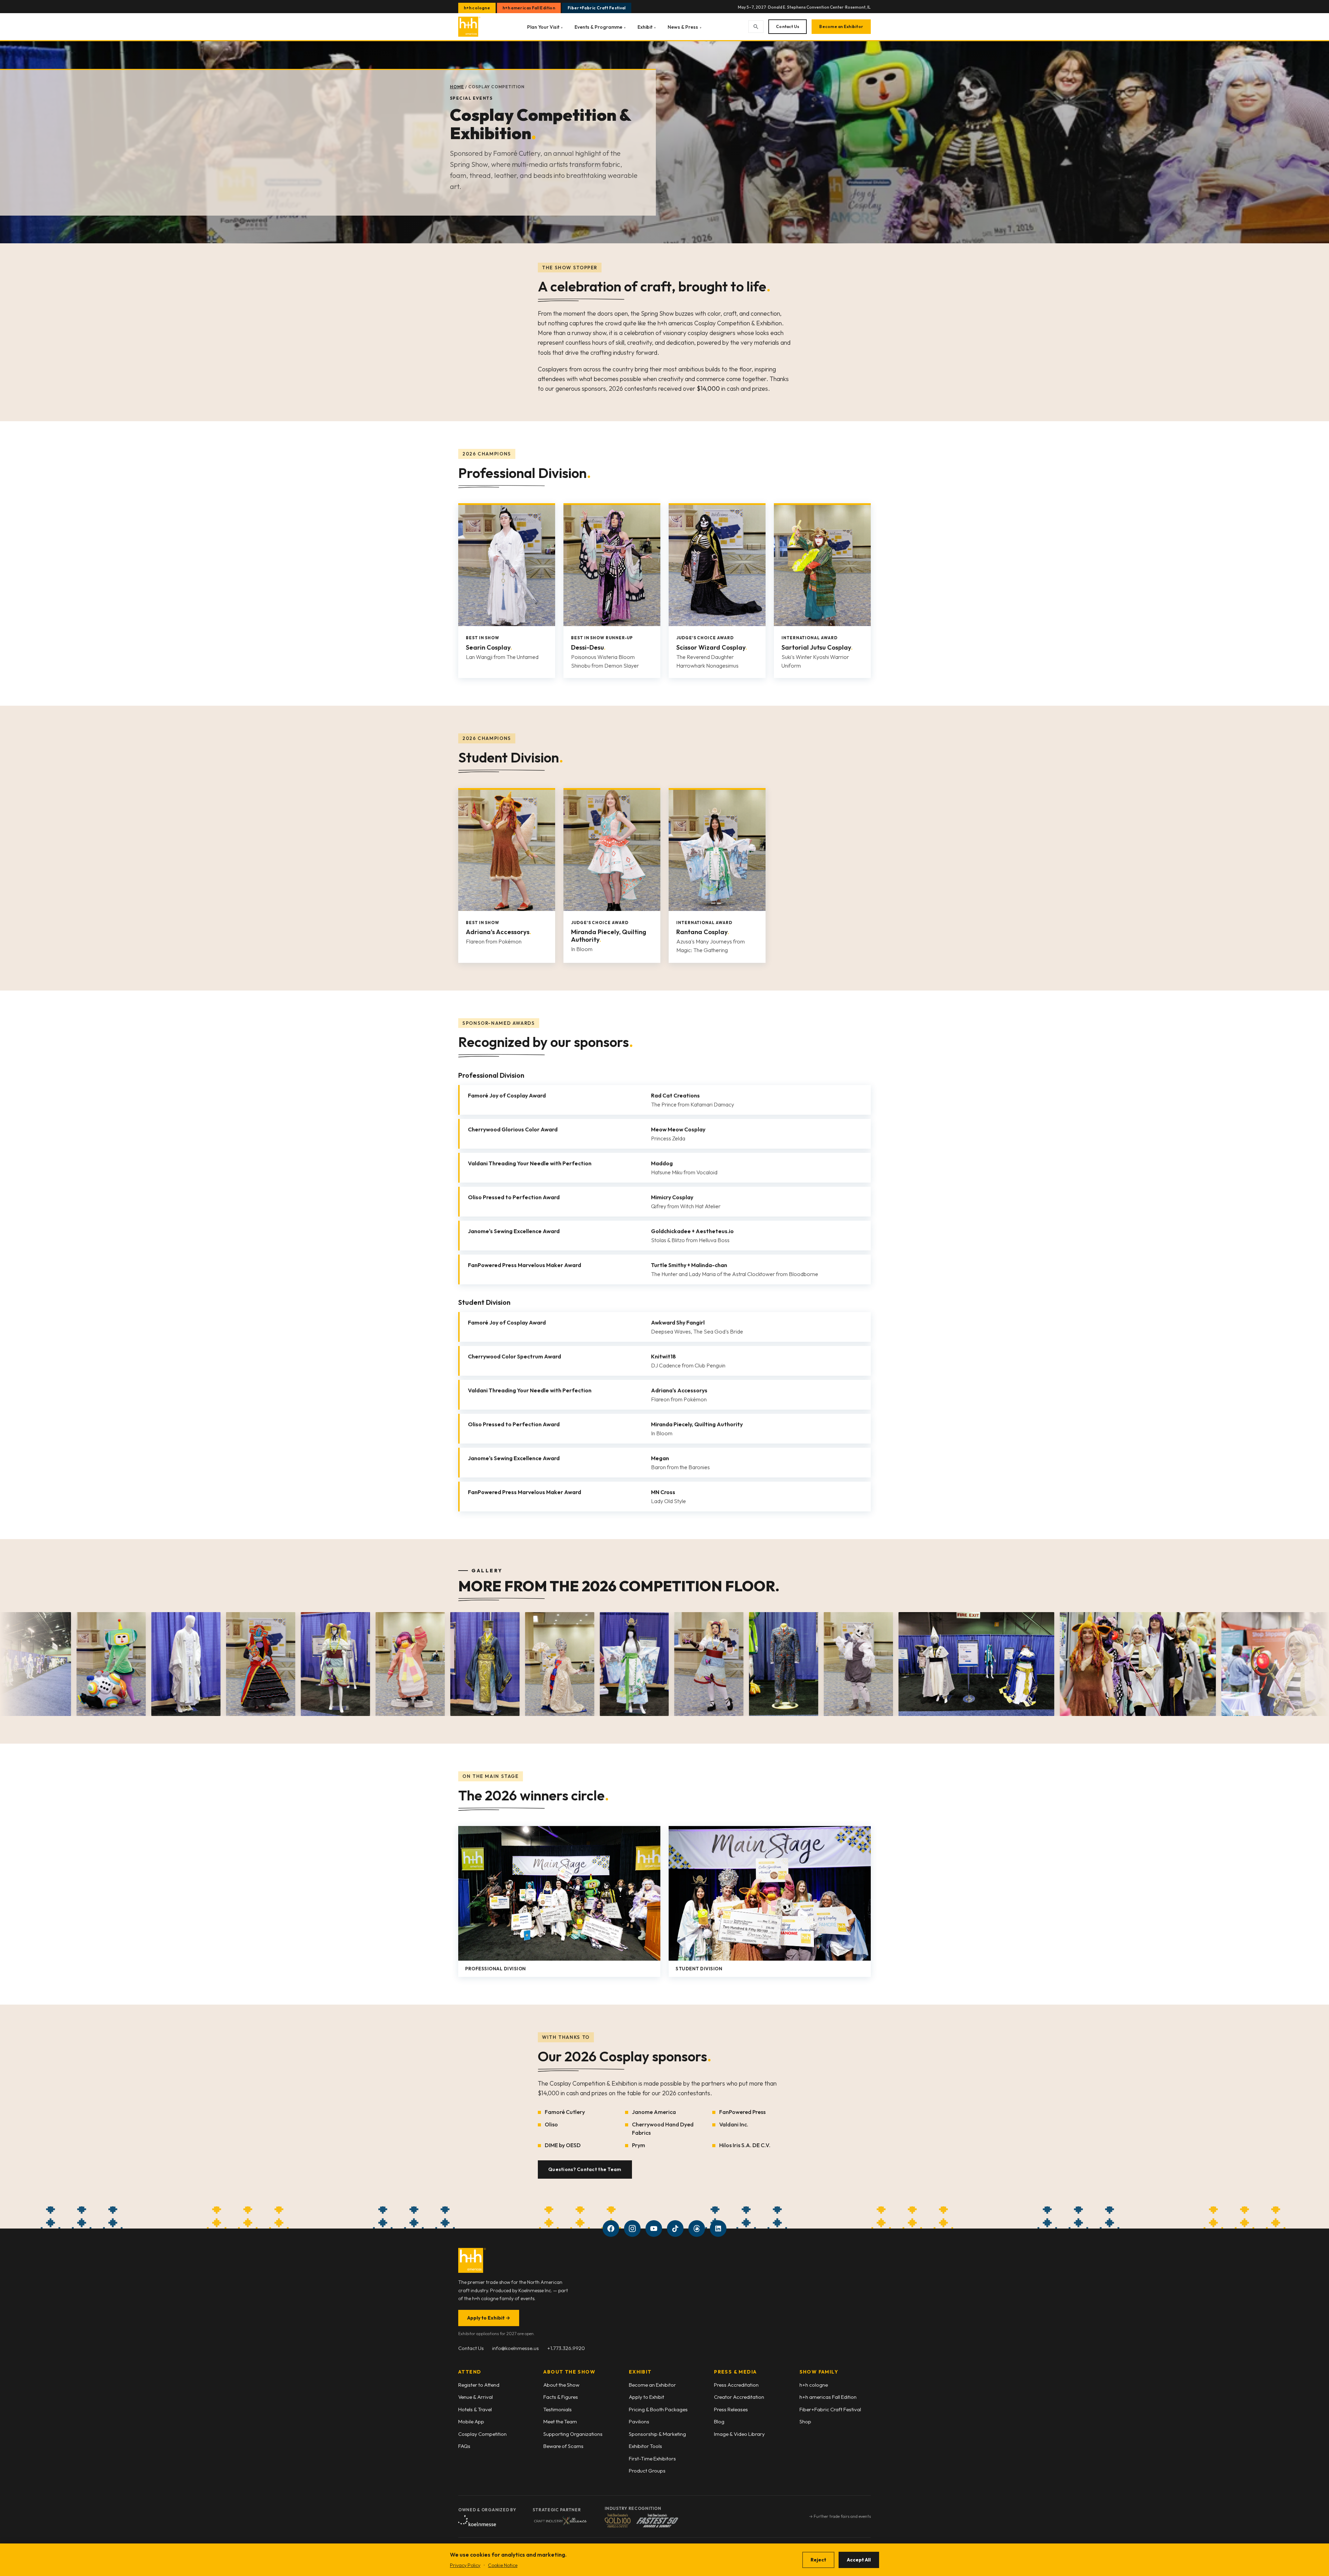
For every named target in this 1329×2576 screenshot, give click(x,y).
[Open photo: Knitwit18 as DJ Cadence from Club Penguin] (215, 1664)
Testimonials (558, 2409)
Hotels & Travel (475, 2409)
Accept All (859, 2560)
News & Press (685, 27)
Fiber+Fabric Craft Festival (597, 8)
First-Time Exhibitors (652, 2459)
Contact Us (788, 26)
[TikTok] (675, 2229)
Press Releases (731, 2409)
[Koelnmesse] (477, 2521)
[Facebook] (611, 2229)
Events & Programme (600, 27)
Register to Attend (479, 2385)
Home (457, 87)
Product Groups (647, 2471)
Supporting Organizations (573, 2434)
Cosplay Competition (482, 2434)
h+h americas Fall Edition (529, 8)
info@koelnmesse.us (516, 2348)
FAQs (464, 2446)
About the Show (561, 2385)
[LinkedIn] (718, 2229)
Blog (719, 2421)
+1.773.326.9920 (566, 2348)
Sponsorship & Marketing (657, 2434)
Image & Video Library (739, 2434)
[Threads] (697, 2229)
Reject (818, 2560)
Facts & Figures (561, 2397)
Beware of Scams (563, 2446)
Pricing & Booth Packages (658, 2409)
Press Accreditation (736, 2385)
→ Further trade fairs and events (840, 2516)
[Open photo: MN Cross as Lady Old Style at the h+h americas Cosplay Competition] (364, 1664)
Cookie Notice (503, 2565)
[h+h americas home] (469, 27)
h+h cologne (477, 8)
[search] (756, 27)
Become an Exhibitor (841, 26)
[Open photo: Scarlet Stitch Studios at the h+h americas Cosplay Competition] (65, 1664)
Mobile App (471, 2421)
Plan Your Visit (545, 27)
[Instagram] (632, 2229)
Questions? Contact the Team (585, 2169)
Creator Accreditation (739, 2397)
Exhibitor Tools (645, 2446)
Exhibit (647, 27)
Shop (805, 2421)
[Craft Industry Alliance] (560, 2521)
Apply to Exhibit (489, 2318)
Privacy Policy (465, 2565)
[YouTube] (654, 2229)
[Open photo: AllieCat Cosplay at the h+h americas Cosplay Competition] (514, 1664)
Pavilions (639, 2421)
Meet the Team (560, 2421)
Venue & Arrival (476, 2397)
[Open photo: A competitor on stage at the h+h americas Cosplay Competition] (781, 1664)
